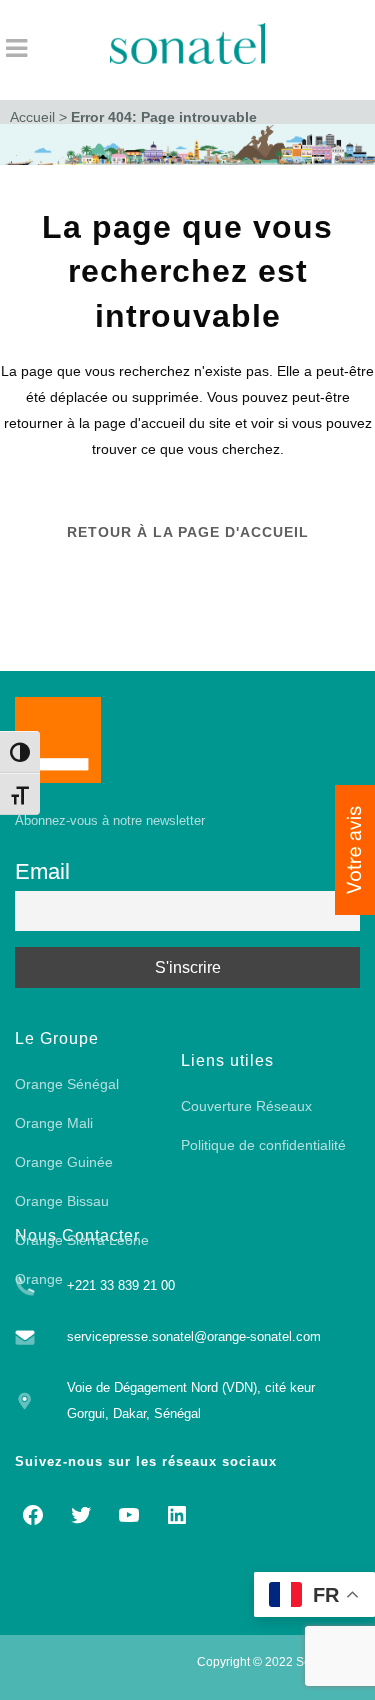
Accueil (32, 117)
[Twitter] (81, 1515)
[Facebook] (33, 1515)
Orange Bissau (62, 1201)
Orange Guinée (64, 1162)
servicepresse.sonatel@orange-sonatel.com (194, 1336)
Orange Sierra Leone (82, 1240)
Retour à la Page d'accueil (188, 532)
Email (42, 871)
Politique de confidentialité (263, 1145)
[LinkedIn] (177, 1515)
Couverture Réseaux (246, 1106)
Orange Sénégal (67, 1084)
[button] (355, 850)
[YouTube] (129, 1515)
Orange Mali (54, 1123)
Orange (39, 1279)
